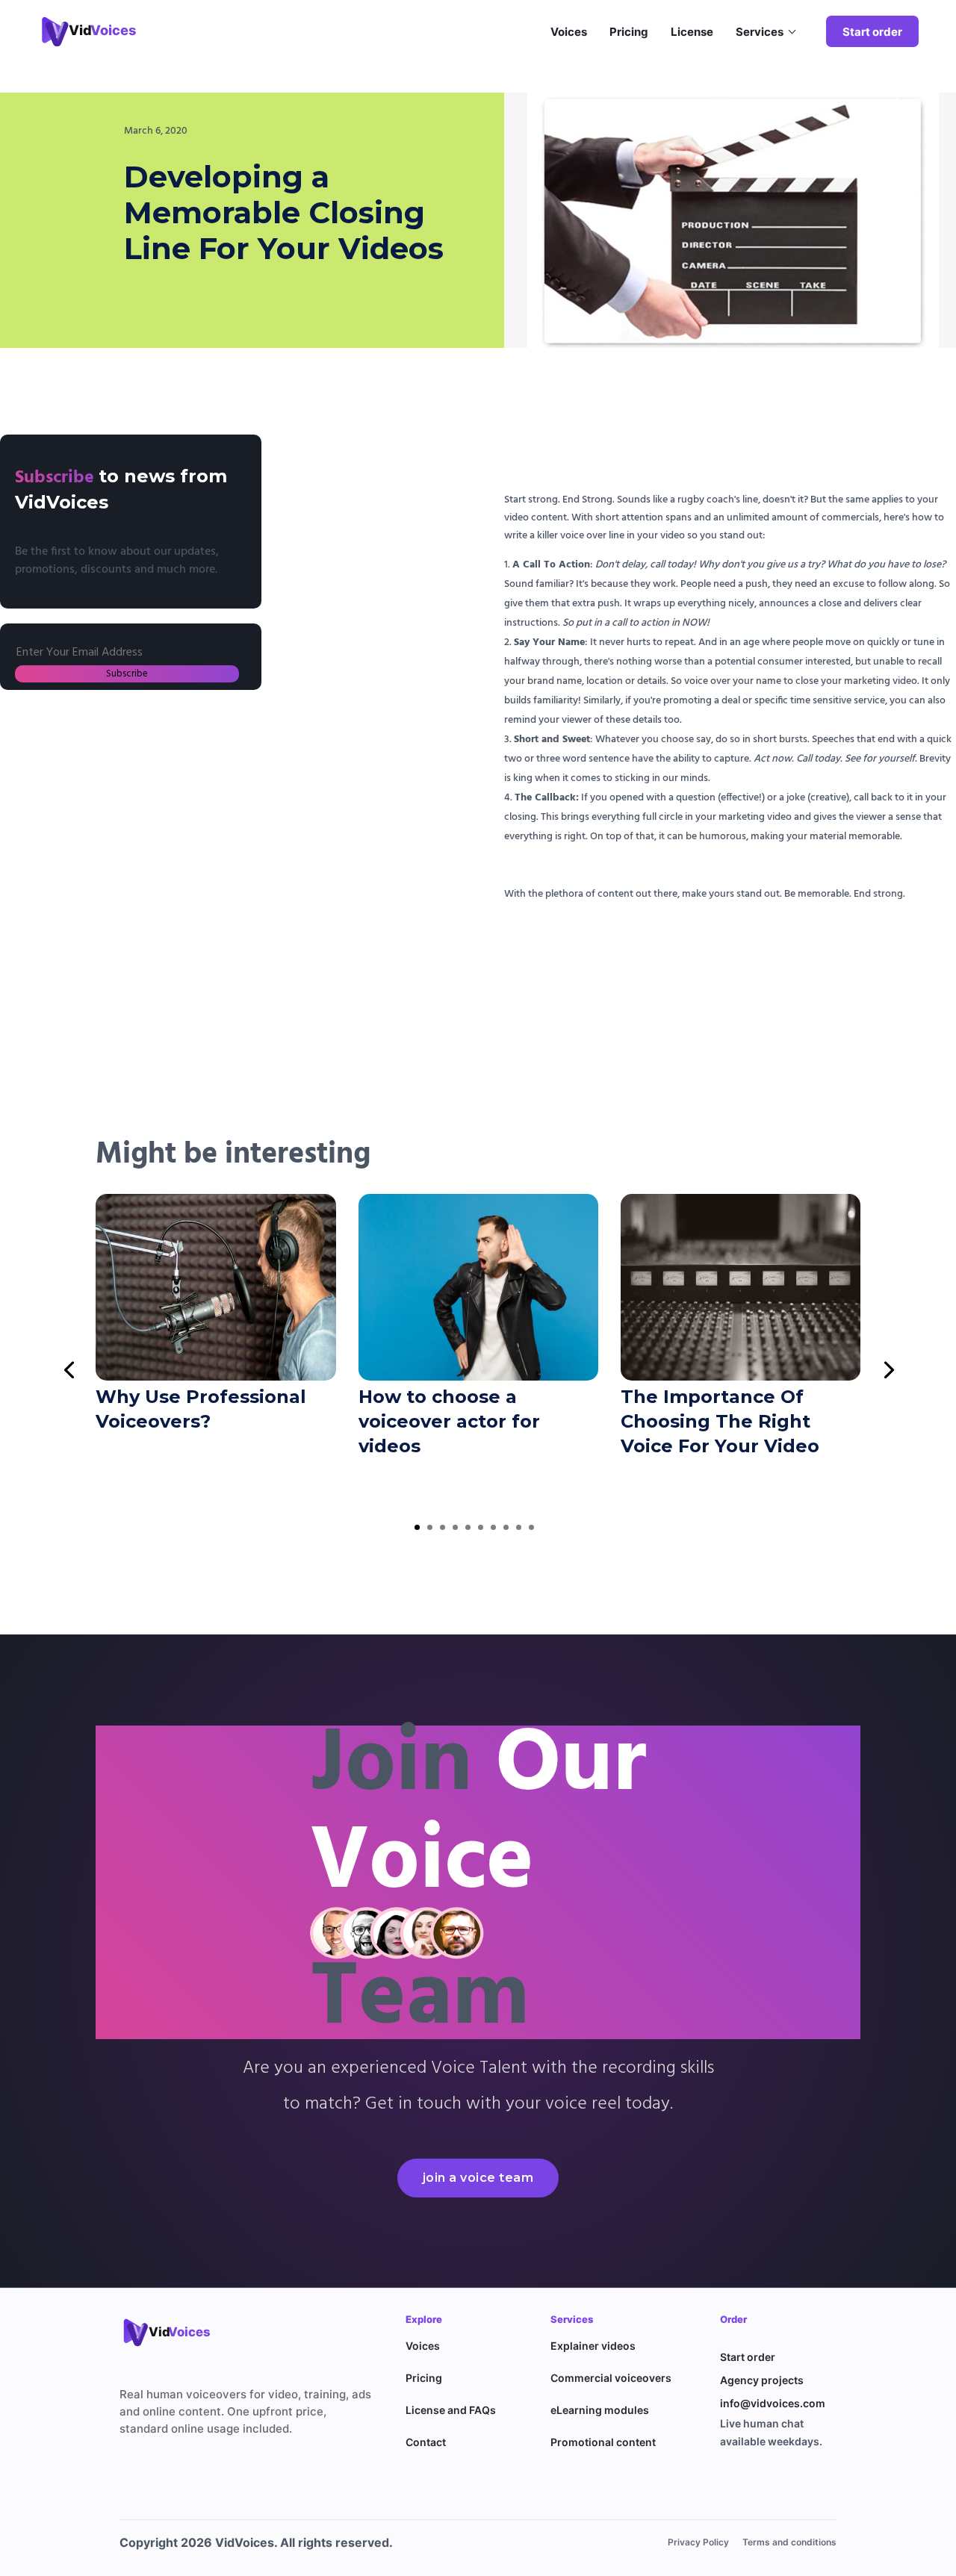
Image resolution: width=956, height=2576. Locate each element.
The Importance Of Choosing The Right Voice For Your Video (720, 1421)
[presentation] (69, 1369)
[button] (417, 1527)
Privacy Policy (698, 2542)
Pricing (629, 32)
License (692, 32)
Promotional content (603, 2442)
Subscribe (127, 674)
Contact (426, 2442)
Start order (872, 32)
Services (760, 32)
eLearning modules (600, 2410)
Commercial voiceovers (611, 2378)
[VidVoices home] (176, 2332)
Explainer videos (593, 2346)
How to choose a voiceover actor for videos (449, 1421)
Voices (569, 32)
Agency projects (762, 2380)
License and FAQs (451, 2410)
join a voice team (478, 2178)
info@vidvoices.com (773, 2403)
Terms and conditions (789, 2542)
